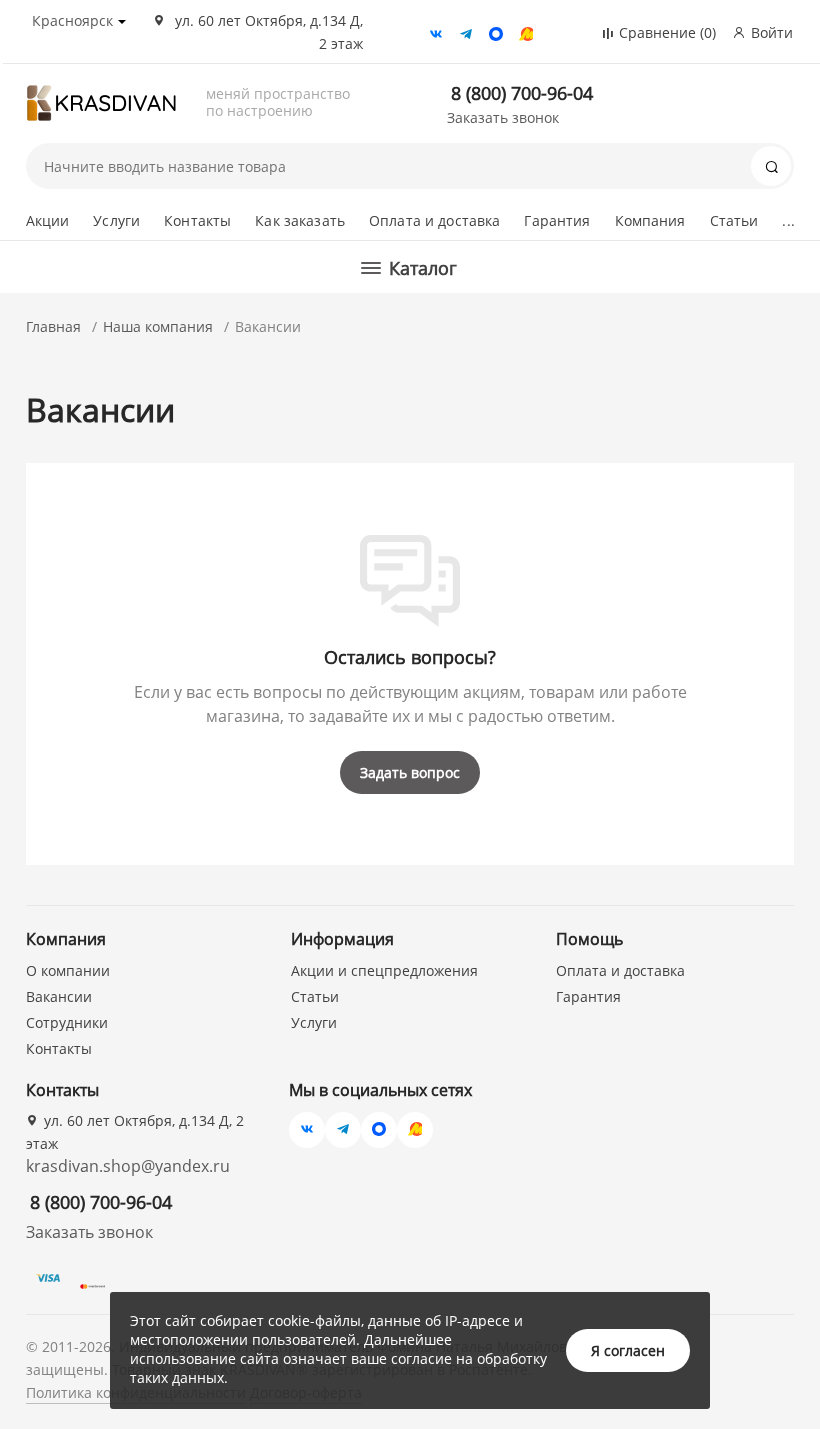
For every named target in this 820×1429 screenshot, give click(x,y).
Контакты (197, 220)
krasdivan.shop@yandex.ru (128, 1166)
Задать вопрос (410, 772)
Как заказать (300, 220)
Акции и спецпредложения (384, 970)
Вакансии (59, 996)
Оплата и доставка (434, 220)
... (788, 220)
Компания (650, 220)
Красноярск (72, 20)
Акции (48, 220)
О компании (68, 970)
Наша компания (158, 326)
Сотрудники (67, 1022)
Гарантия (557, 220)
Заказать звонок (503, 117)
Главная (53, 326)
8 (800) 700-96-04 (522, 93)
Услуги (116, 220)
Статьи (734, 220)
